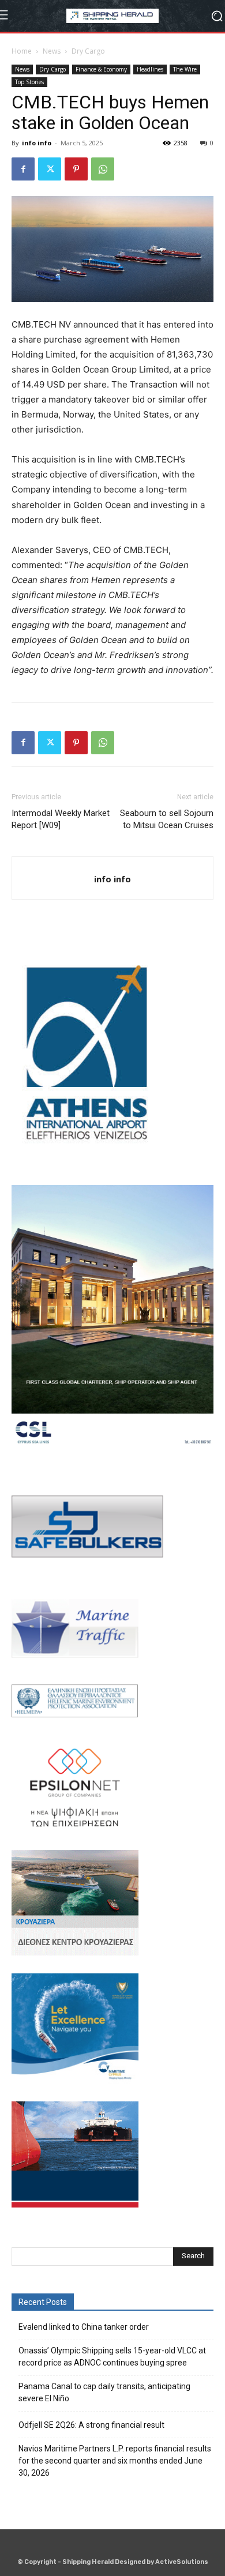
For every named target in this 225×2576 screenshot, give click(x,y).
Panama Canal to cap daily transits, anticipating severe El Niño (104, 2392)
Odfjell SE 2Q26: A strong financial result (91, 2425)
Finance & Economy (101, 69)
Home (22, 51)
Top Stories (29, 82)
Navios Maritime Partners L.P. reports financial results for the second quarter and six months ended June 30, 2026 (115, 2461)
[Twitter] (50, 169)
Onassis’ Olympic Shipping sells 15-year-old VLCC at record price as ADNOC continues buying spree (112, 2357)
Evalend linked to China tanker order (84, 2327)
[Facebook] (23, 169)
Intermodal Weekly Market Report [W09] (61, 819)
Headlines (150, 69)
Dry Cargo (88, 51)
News (52, 51)
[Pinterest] (76, 169)
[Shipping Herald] (112, 16)
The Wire (185, 69)
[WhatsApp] (103, 169)
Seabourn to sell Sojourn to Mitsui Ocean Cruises (167, 819)
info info (37, 143)
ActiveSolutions (182, 2562)
